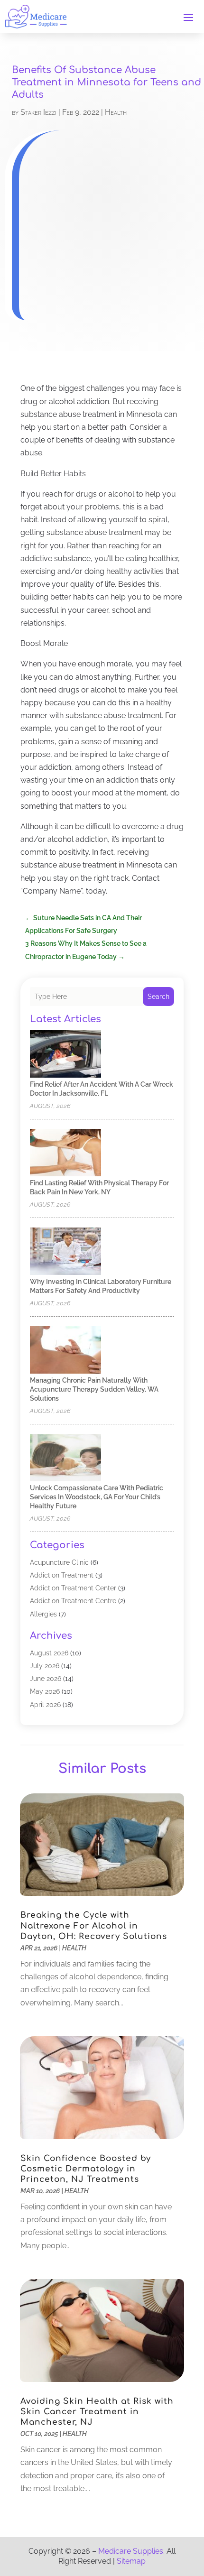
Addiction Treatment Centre (73, 1601)
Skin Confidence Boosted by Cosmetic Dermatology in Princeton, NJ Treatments (86, 2169)
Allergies (43, 1614)
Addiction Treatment (62, 1575)
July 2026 (45, 1666)
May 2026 (45, 1691)
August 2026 (49, 1653)
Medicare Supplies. (131, 2551)
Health (116, 112)
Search (158, 997)
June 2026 (46, 1679)
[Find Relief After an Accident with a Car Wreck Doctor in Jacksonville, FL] (65, 1055)
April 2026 (45, 1705)
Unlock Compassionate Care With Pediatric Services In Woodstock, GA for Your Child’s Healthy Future (97, 1497)
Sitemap (131, 2561)
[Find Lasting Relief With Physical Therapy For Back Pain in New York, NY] (65, 1153)
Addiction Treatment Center (73, 1588)
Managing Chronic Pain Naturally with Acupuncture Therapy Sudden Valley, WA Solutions (94, 1389)
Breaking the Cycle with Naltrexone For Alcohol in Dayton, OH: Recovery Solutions (94, 1925)
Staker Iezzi (38, 112)
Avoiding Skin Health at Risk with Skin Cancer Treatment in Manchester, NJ (97, 2412)
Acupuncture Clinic (59, 1562)
